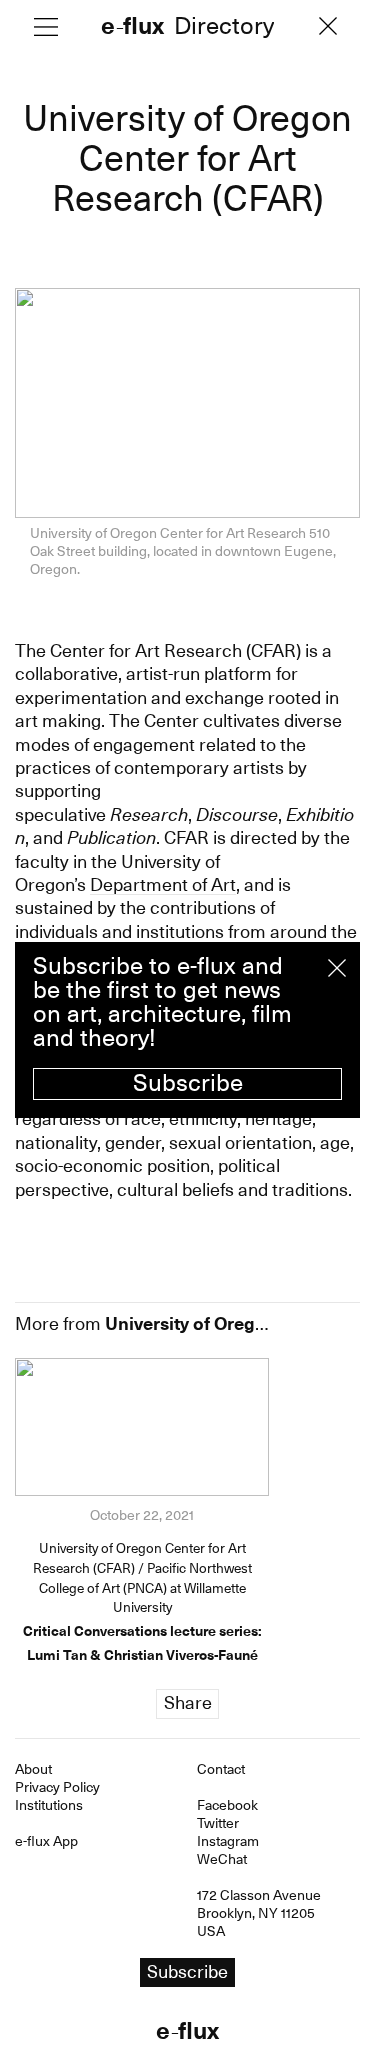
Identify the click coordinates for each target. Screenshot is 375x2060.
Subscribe (188, 1083)
